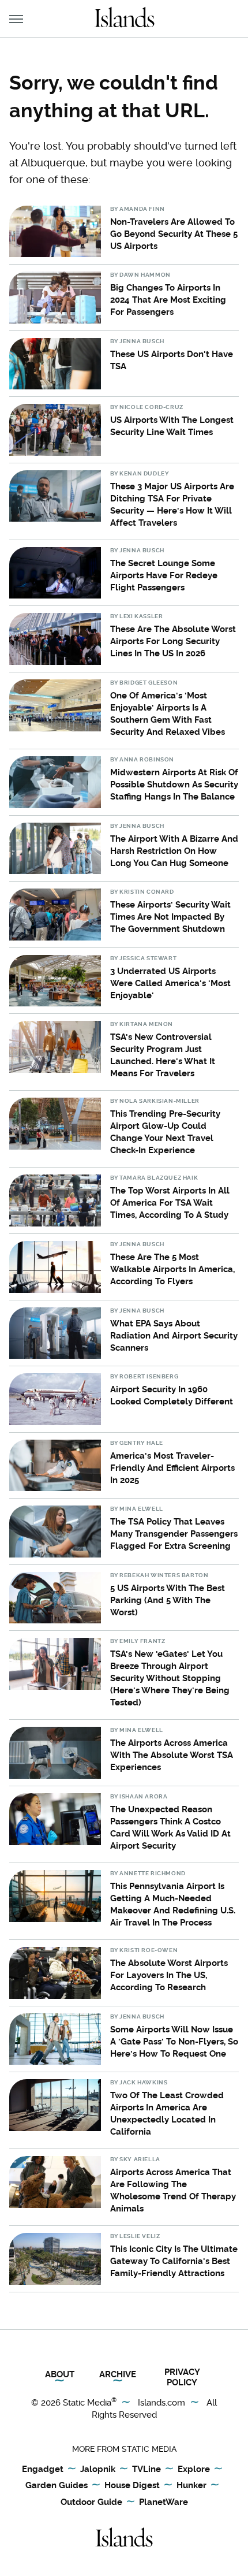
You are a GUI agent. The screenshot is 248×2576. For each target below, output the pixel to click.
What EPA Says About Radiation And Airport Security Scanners (174, 1336)
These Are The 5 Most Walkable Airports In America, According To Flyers (172, 1269)
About (60, 2374)
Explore (194, 2469)
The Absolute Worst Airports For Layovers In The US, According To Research (169, 1975)
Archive (118, 2374)
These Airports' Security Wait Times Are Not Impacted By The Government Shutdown (170, 917)
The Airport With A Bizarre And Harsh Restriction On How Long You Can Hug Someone (174, 851)
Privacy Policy (182, 2377)
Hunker (191, 2485)
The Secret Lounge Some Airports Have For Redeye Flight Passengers (164, 575)
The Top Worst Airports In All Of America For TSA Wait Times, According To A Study (170, 1203)
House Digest (132, 2485)
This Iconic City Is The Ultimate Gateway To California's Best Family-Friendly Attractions (174, 2261)
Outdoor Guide (91, 2502)
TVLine (146, 2469)
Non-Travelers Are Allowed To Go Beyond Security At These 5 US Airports (174, 234)
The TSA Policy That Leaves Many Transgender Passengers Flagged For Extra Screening (174, 1534)
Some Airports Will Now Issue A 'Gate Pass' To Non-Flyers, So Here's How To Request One (174, 2042)
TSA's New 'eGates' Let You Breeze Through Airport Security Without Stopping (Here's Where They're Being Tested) (170, 1678)
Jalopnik (98, 2469)
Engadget (43, 2469)
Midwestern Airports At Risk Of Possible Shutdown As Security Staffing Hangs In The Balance (174, 785)
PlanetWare (164, 2502)
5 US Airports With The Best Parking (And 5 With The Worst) (168, 1600)
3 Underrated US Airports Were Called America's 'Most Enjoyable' (170, 983)
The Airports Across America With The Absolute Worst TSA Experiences (172, 1755)
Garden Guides (57, 2485)
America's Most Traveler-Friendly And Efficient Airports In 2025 (172, 1468)
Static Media (87, 2403)
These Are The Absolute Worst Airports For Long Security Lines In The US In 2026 (173, 641)
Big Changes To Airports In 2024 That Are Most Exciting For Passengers (168, 300)
